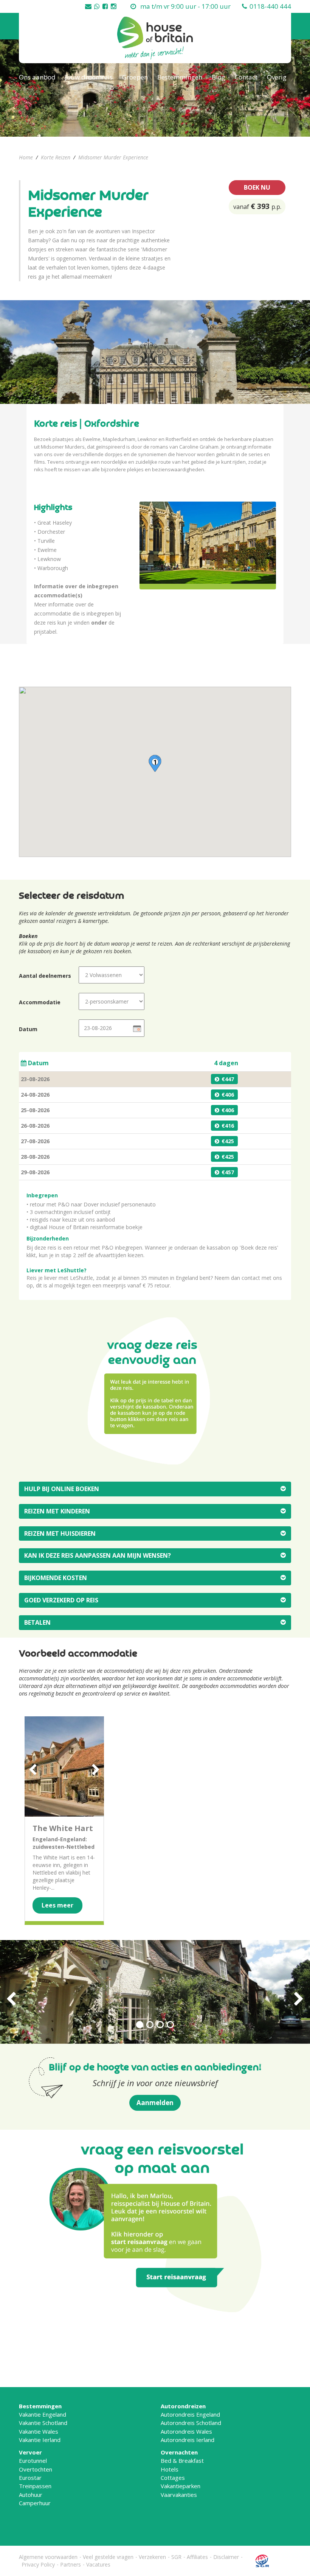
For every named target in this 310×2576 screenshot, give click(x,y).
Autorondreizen (183, 2406)
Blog (219, 77)
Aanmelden (155, 2103)
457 (229, 1172)
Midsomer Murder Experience (113, 157)
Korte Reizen (56, 157)
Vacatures (98, 2564)
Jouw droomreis (89, 77)
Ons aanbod (37, 77)
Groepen (135, 77)
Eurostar (30, 2478)
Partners (71, 2564)
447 (229, 1079)
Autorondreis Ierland (188, 2440)
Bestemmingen (180, 77)
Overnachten (179, 2452)
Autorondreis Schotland (191, 2423)
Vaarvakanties (179, 2495)
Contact (246, 77)
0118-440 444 (270, 6)
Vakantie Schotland (43, 2423)
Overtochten (36, 2469)
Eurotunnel (33, 2461)
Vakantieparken (181, 2486)
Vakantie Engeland (43, 2414)
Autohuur (31, 2495)
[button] (155, 763)
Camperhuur (35, 2503)
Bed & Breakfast (182, 2461)
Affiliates (197, 2557)
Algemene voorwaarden (48, 2557)
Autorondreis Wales (186, 2431)
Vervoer (30, 2452)
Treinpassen (35, 2486)
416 (229, 1126)
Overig (277, 77)
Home (26, 157)
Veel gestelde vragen (108, 2557)
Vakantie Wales (39, 2431)
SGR (176, 2557)
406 (229, 1095)
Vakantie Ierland (40, 2440)
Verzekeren (152, 2557)
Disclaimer (226, 2557)
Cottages (173, 2478)
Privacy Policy (38, 2564)
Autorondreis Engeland (190, 2414)
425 (229, 1141)
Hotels (170, 2469)
